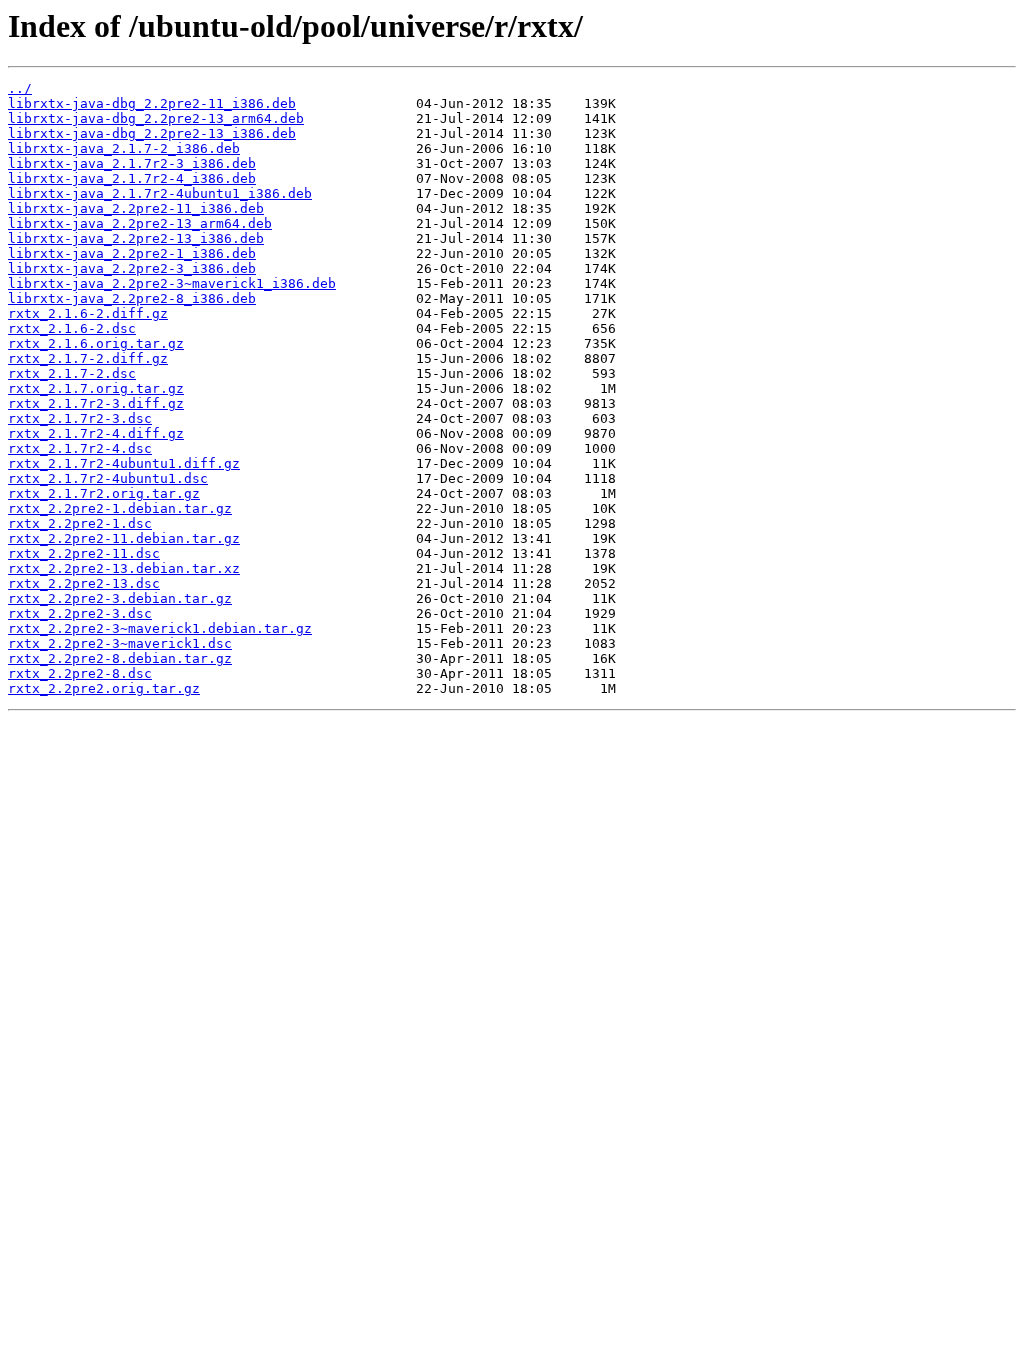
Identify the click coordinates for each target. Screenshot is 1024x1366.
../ (20, 88)
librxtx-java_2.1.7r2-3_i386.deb (132, 163)
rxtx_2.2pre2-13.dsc (84, 583)
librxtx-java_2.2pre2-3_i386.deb (132, 268)
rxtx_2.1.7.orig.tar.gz (96, 388)
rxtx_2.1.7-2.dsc (72, 373)
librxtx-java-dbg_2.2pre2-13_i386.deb (152, 133)
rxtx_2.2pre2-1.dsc (80, 523)
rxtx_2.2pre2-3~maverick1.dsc (120, 643)
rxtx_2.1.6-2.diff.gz (88, 313)
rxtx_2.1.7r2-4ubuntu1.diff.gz (124, 463)
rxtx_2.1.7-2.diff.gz (88, 358)
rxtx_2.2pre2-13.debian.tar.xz (124, 568)
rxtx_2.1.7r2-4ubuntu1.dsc (108, 478)
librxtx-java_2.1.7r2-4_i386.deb (132, 178)
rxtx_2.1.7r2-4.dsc (80, 448)
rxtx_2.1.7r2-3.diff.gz (96, 403)
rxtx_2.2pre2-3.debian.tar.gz (120, 598)
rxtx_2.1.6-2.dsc (72, 328)
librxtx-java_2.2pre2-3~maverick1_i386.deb (172, 283)
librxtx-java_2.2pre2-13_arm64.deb (140, 223)
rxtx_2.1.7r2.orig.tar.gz (104, 493)
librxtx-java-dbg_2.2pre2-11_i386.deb (152, 103)
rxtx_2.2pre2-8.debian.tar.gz (120, 658)
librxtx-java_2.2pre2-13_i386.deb (136, 238)
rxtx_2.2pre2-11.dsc (84, 553)
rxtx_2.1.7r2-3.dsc (80, 418)
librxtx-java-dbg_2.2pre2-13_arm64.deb (156, 118)
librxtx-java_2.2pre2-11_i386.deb (136, 208)
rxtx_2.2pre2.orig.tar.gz (104, 688)
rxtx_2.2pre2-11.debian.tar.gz (124, 538)
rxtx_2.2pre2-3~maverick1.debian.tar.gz (160, 628)
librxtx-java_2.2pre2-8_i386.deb (132, 298)
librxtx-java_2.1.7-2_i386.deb (124, 148)
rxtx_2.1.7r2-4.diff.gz (96, 433)
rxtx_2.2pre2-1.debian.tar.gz (120, 508)
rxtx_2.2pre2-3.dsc (80, 613)
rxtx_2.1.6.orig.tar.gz (96, 343)
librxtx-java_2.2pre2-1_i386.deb (132, 253)
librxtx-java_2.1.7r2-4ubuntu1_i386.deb (160, 193)
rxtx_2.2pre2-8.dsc (80, 673)
